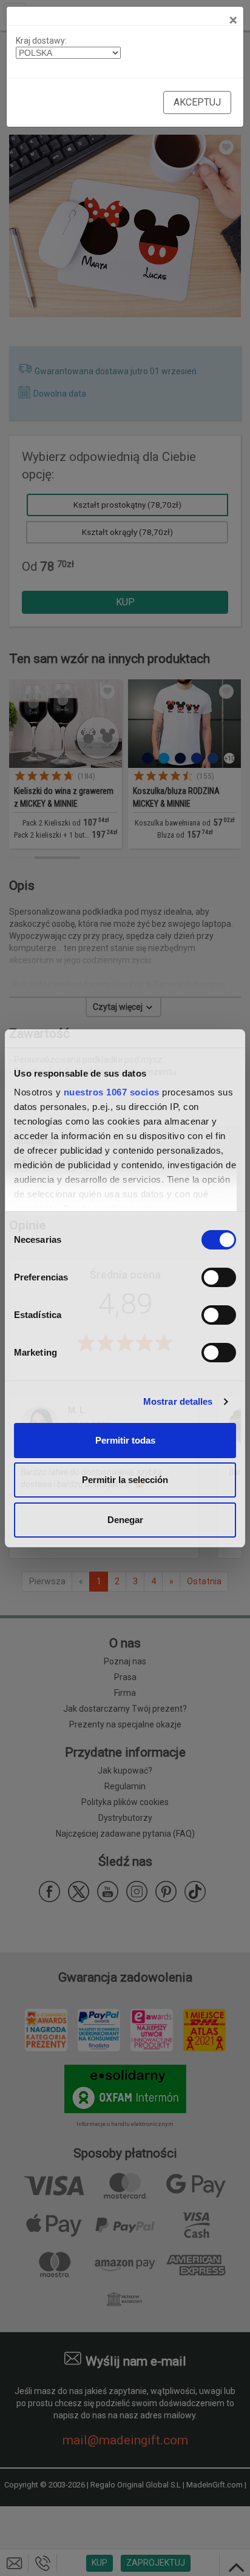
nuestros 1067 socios (112, 1092)
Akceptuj (197, 102)
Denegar (125, 1520)
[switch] (219, 1277)
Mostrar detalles (178, 1401)
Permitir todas (125, 1440)
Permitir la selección (125, 1480)
